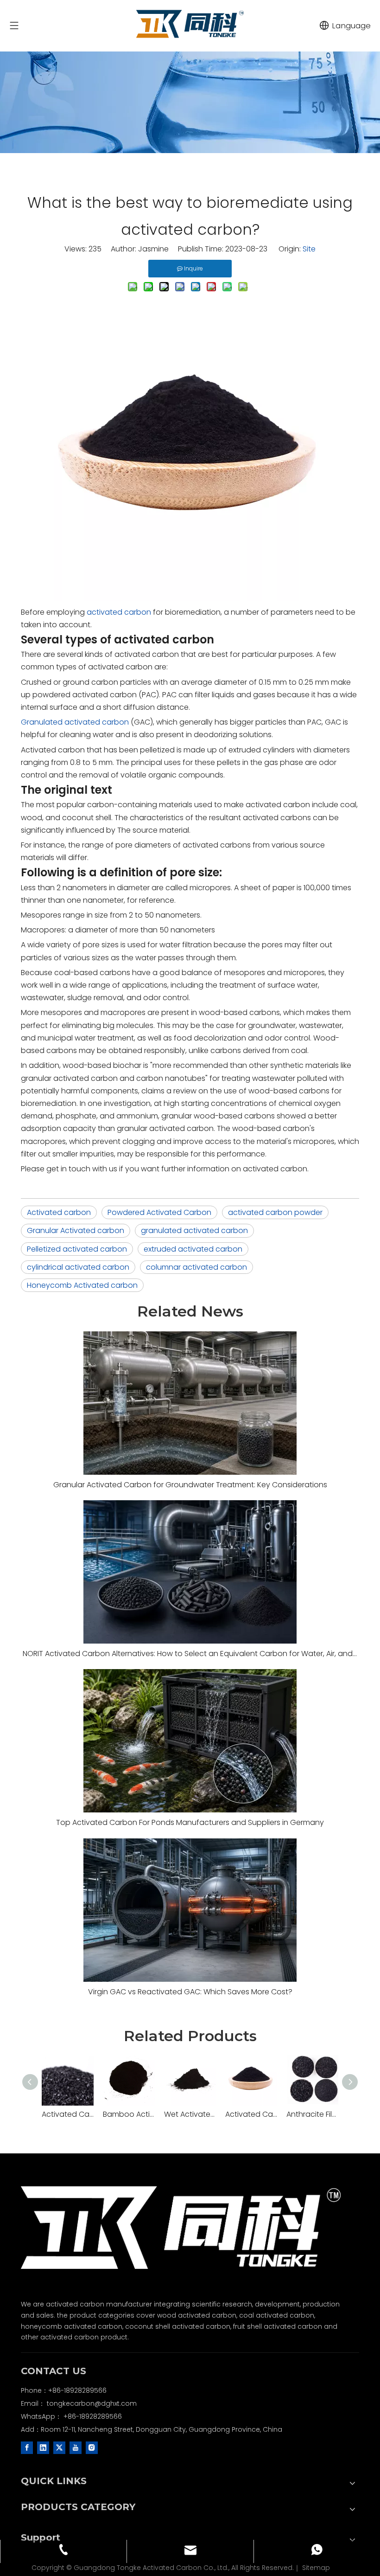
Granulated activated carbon (75, 722)
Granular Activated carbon (76, 1230)
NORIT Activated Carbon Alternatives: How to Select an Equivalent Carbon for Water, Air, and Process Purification (190, 1654)
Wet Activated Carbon (190, 2114)
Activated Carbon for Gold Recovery (68, 2114)
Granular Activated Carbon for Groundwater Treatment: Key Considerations (190, 1485)
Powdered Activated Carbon (159, 1212)
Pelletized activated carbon (77, 1249)
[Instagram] (92, 2447)
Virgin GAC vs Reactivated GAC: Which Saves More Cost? (190, 1992)
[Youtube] (76, 2447)
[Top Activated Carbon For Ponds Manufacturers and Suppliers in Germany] (190, 1741)
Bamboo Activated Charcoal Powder (129, 2114)
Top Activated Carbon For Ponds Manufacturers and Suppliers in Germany (190, 1822)
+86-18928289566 (93, 2416)
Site (309, 249)
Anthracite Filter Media (312, 2114)
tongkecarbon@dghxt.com (92, 2403)
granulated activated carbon (194, 1230)
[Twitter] (59, 2447)
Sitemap (316, 2568)
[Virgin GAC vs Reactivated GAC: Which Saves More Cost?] (190, 1910)
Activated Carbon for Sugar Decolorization (251, 2114)
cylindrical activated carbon (78, 1267)
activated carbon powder (275, 1212)
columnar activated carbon (196, 1267)
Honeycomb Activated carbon (82, 1285)
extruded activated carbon (193, 1249)
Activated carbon (59, 1212)
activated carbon (119, 612)
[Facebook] (27, 2447)
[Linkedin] (43, 2447)
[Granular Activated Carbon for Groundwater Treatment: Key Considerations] (190, 1403)
